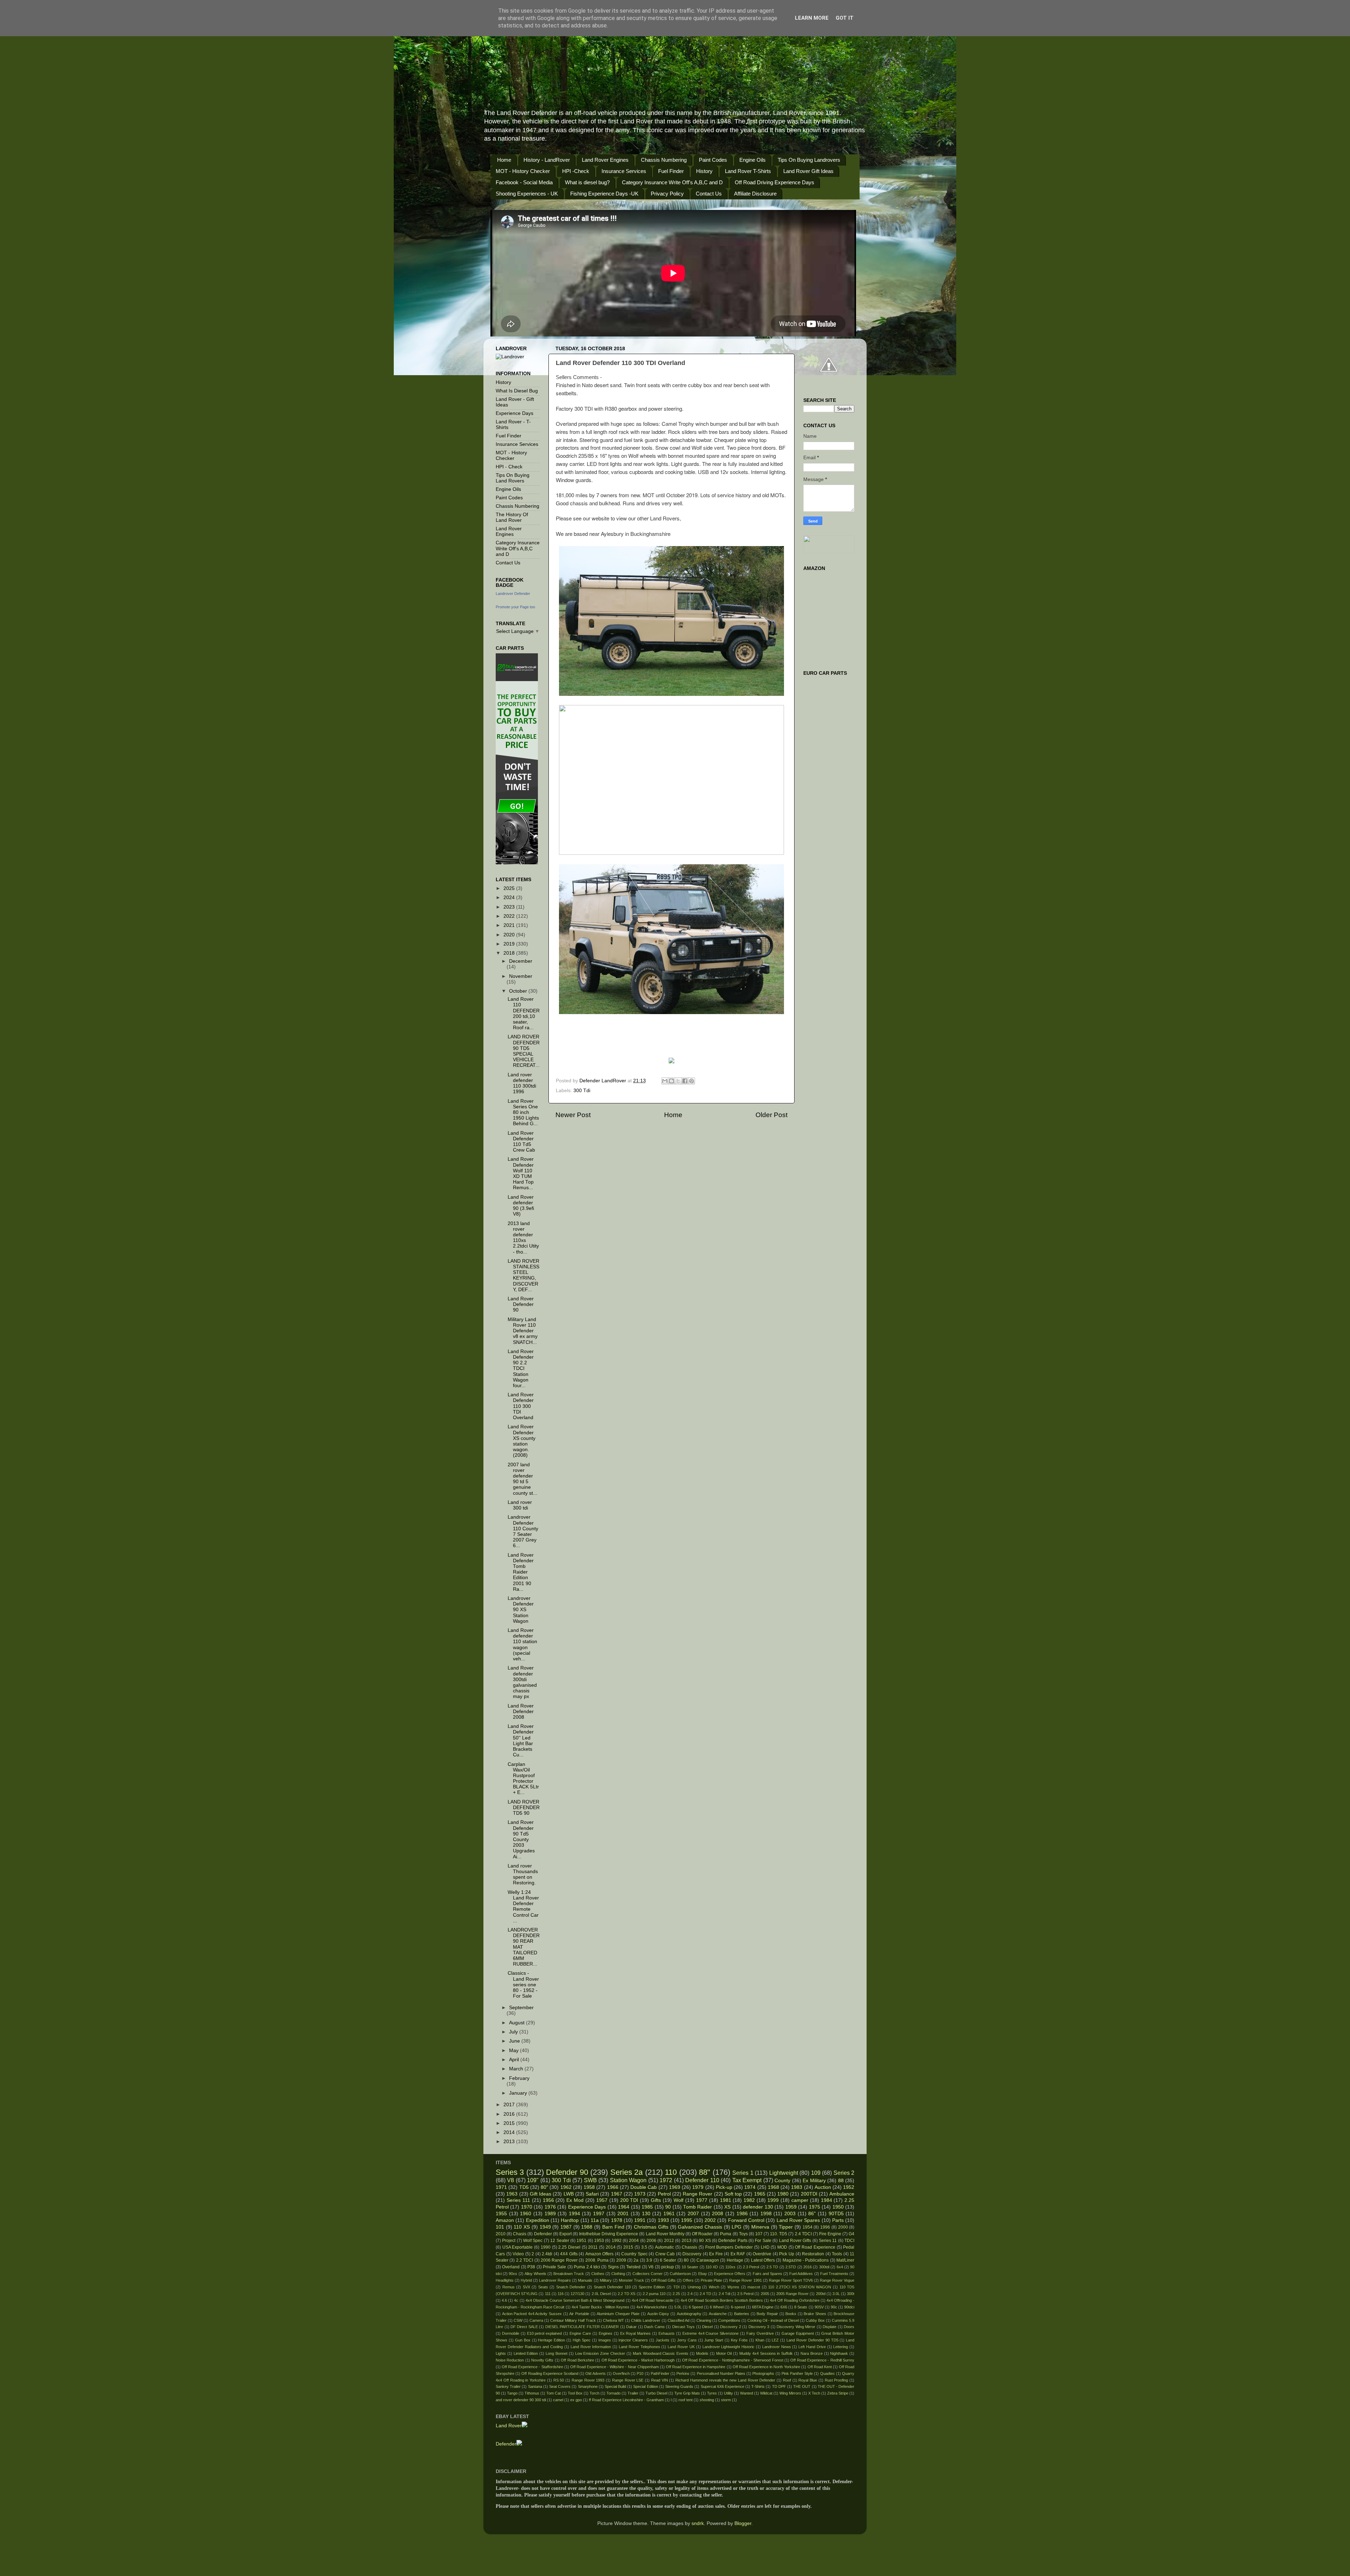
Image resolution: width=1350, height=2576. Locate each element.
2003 (790, 2214)
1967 (617, 2194)
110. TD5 (779, 2234)
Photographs (763, 2373)
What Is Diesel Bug (517, 391)
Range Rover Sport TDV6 (791, 2280)
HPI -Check (576, 171)
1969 (675, 2187)
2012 (669, 2241)
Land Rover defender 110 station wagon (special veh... (522, 1645)
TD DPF (779, 2386)
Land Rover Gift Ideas (808, 171)
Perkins (683, 2373)
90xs (513, 2274)
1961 (669, 2214)
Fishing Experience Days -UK (604, 194)
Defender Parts (733, 2241)
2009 (621, 2260)
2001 (623, 2214)
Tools (837, 2254)
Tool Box (575, 2393)
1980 (783, 2194)
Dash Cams (654, 2327)
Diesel (707, 2327)
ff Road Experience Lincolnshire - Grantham (626, 2400)
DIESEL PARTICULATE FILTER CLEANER (582, 2327)
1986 (742, 2214)
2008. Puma (597, 2260)
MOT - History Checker (523, 171)
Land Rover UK (681, 2347)
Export (565, 2234)
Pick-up (724, 2187)
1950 (838, 2207)
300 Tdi (582, 1091)
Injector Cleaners (633, 2340)
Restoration (813, 2254)
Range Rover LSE (628, 2380)
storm (726, 2400)
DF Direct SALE (524, 2327)
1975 (815, 2207)
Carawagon (708, 2260)
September (521, 2008)
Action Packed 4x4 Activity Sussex (532, 2314)
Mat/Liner (845, 2260)
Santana (535, 2386)
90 (668, 2207)
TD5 (524, 2187)
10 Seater (690, 2267)
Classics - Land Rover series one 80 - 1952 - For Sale (523, 1985)
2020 (510, 935)
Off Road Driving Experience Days (774, 182)
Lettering (841, 2347)
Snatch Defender (571, 2287)
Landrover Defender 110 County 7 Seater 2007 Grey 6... (523, 1531)
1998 (766, 2214)
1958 (589, 2187)
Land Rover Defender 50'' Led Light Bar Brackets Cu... (521, 1741)
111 (548, 2294)
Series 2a (626, 2172)
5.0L (678, 2307)
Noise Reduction (510, 2360)
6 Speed (696, 2307)
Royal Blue (808, 2380)
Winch (714, 2287)
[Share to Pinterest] (692, 1081)
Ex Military (814, 2181)
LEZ (775, 2340)
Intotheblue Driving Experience (609, 2234)
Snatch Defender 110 (612, 2287)
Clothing (618, 2274)
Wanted (747, 2393)
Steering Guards (679, 2386)
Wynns (733, 2287)
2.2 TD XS (626, 2294)
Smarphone (588, 2386)
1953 (599, 2241)
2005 (765, 2294)
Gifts (656, 2200)
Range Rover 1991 (745, 2280)
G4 (851, 2234)
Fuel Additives (801, 2274)
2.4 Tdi (724, 2294)
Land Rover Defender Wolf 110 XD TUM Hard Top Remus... (521, 1173)
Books (791, 2314)
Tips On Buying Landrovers (809, 160)
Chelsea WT (613, 2320)
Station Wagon (628, 2180)
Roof (787, 2380)
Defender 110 (702, 2180)
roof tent (686, 2400)
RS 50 (559, 2380)
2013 (510, 2142)
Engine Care (580, 2333)
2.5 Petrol (745, 2294)
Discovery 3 (759, 2327)
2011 (593, 2247)
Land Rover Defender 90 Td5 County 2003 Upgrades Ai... (521, 1839)
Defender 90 (567, 2172)
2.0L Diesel (601, 2294)
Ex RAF (738, 2254)
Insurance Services (624, 171)
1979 (698, 2187)
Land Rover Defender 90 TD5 (812, 2340)
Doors (849, 2327)
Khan (760, 2340)
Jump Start (714, 2340)
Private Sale (554, 2267)
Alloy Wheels (535, 2274)
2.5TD (791, 2267)
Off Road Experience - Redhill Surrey (822, 2360)
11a (595, 2220)
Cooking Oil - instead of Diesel (773, 2320)
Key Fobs (739, 2340)
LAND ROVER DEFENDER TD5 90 (524, 1808)
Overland (511, 2267)
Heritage (735, 2260)
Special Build (615, 2386)
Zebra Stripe (838, 2393)
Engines (606, 2333)
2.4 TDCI (803, 2234)
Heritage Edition (551, 2340)
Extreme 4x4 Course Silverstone (711, 2333)
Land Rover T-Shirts (748, 171)
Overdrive (762, 2254)
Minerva (760, 2227)
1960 (526, 2214)
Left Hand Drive (812, 2347)
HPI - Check (509, 467)
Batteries (742, 2314)
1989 (550, 2214)
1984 (827, 2200)
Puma (726, 2234)
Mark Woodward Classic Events (661, 2353)
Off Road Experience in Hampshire (696, 2367)
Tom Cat (554, 2393)
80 (686, 2260)
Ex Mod (575, 2200)
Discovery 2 (731, 2327)
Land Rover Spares (798, 2220)
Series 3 (510, 2172)
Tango (512, 2393)
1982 (749, 2200)
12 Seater (560, 2241)
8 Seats (801, 2307)
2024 (510, 898)
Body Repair (767, 2314)
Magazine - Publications (806, 2260)
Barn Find (613, 2227)
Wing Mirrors (790, 2393)
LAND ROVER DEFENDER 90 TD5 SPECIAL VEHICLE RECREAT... (524, 1051)
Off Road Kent (820, 2367)
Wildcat (766, 2393)
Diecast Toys (684, 2327)
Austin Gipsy (658, 2314)
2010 (501, 2234)
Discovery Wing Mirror (796, 2327)
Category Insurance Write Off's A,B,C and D (672, 182)
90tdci (849, 2307)
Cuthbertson (680, 2274)
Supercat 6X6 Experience (722, 2386)
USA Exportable (518, 2247)
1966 (613, 2187)
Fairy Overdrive (760, 2333)
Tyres (712, 2393)
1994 (574, 2214)
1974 (750, 2187)
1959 (791, 2207)
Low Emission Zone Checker (600, 2353)
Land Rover (509, 2426)
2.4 (690, 2294)
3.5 (644, 2247)
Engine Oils (753, 160)
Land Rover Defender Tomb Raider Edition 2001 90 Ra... (521, 1572)
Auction (823, 2187)
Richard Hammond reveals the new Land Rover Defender (725, 2380)
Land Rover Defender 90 (521, 1304)
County (782, 2181)
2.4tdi (547, 2254)
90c (834, 2307)
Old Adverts (595, 2373)
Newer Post (573, 1115)
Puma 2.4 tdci (587, 2267)
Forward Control (746, 2220)
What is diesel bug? (587, 182)
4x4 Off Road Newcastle (653, 2300)
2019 (510, 944)
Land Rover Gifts (795, 2241)
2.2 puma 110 (654, 2294)
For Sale (763, 2241)
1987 (566, 2227)
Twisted (633, 2267)
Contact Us (709, 194)
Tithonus (532, 2393)
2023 (510, 907)
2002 (710, 2220)
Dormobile (511, 2333)
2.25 (676, 2294)
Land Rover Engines (605, 160)
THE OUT (802, 2386)
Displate (830, 2327)
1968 (773, 2187)
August (517, 2023)
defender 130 (758, 2207)
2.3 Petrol (751, 2267)
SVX (526, 2287)
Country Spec (634, 2254)
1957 (602, 2200)
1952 (849, 2187)
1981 (726, 2200)
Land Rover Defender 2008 (521, 1712)
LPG (737, 2227)
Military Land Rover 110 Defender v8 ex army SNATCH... (523, 1331)
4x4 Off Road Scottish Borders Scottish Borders (722, 2300)
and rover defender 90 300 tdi (521, 2400)
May (515, 2050)
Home (504, 160)
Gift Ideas (541, 2194)
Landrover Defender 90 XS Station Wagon (521, 1610)
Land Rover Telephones (639, 2347)
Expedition (538, 2220)
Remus (509, 2287)
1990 (546, 2247)
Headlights (505, 2280)
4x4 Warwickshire (652, 2307)
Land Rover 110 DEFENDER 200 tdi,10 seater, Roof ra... (524, 1013)
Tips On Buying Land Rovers (513, 478)
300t (851, 2294)
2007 (693, 2214)
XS (727, 2207)
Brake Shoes (815, 2314)
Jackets (663, 2340)
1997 (599, 2214)
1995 (687, 2220)
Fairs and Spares (767, 2274)
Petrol (664, 2194)
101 (500, 2227)
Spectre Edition (652, 2287)
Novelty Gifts (542, 2360)
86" (812, 2214)
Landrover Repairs (555, 2280)
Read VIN (660, 2380)
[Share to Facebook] (685, 1081)
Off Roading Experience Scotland (550, 2373)
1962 (566, 2187)
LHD (765, 2247)
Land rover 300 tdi (520, 1505)
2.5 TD (772, 2267)
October (519, 991)
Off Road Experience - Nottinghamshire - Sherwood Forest (732, 2360)
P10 (640, 2373)
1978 (617, 2220)
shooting (707, 2400)
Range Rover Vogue (837, 2280)
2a (636, 2260)
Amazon (505, 2220)
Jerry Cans (687, 2340)
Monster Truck (631, 2280)
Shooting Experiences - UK (527, 194)
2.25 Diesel (569, 2247)
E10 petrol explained (545, 2333)
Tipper (786, 2227)
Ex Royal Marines (636, 2333)
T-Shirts (758, 2386)
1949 (545, 2227)
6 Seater (668, 2260)
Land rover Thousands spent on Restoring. (523, 1875)
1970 (527, 2207)
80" (544, 2187)
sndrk (698, 2523)
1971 (501, 2187)
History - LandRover (547, 160)
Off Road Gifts (663, 2280)
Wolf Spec (533, 2241)
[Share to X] (678, 1081)
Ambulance (842, 2194)
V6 (651, 2267)
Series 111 (518, 2200)
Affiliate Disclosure (755, 194)
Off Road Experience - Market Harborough (638, 2360)
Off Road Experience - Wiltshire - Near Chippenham (615, 2367)
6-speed (738, 2307)
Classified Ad (679, 2320)
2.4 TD (705, 2294)
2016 (510, 2114)
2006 (651, 2241)
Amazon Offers (600, 2254)
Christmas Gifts (651, 2227)
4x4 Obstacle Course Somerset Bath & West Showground (575, 2300)
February (519, 2078)
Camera (536, 2320)
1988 (587, 2227)
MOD (782, 2247)
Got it (845, 18)
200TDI (809, 2194)
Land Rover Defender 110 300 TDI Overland (521, 1406)
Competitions (729, 2320)
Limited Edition (526, 2353)
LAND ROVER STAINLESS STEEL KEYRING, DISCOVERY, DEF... (523, 1275)
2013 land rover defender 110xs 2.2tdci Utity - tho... (523, 1238)
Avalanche (718, 2314)
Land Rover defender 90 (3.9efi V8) (521, 1206)
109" (533, 2180)
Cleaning (704, 2320)
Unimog (694, 2287)
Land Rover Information (591, 2347)
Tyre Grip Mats (687, 2393)
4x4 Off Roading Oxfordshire (795, 2300)
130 (646, 2214)
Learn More (812, 18)
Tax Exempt (747, 2180)
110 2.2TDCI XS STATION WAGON (800, 2287)
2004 (634, 2241)
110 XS (522, 2227)
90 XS (705, 2241)
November (521, 976)
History (704, 171)
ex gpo (576, 2400)
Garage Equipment (798, 2333)
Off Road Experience (815, 2247)
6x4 (840, 2267)
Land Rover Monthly (665, 2234)
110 (671, 2172)
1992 (617, 2241)
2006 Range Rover (559, 2260)
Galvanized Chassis (700, 2227)
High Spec (582, 2340)
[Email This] (665, 1081)
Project (509, 2241)
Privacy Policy (667, 194)
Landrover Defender (513, 594)
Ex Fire (716, 2254)
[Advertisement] (679, 1040)
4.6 (504, 2300)
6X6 (784, 2307)
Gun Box (523, 2340)
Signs (613, 2267)
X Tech (814, 2393)
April (515, 2060)
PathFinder (660, 2373)
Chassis (689, 2247)
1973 (640, 2194)
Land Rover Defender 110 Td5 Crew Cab (521, 1142)
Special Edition (645, 2386)
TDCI (849, 2241)
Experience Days (515, 413)
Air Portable (579, 2314)
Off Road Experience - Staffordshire (532, 2367)
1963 (512, 2194)
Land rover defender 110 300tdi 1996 (522, 1083)
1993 (663, 2220)
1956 (548, 2200)
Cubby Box (815, 2320)
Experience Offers (730, 2274)
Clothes (598, 2274)
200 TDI (629, 2200)
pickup (668, 2267)
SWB (590, 2180)
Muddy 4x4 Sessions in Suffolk (766, 2353)
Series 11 (828, 2241)
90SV (819, 2307)
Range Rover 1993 (588, 2380)
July (514, 2032)
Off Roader (702, 2234)
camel (558, 2400)
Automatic (664, 2247)
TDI (676, 2287)
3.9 (649, 2260)
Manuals (585, 2280)
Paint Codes (713, 160)
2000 (843, 2227)
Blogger (743, 2523)
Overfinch (621, 2373)
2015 (510, 2123)
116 (561, 2294)
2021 (510, 925)
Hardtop (570, 2220)
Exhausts (667, 2333)
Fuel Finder (671, 171)
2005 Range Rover (792, 2294)
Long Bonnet (557, 2353)
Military (606, 2280)
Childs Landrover (646, 2320)
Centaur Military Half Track (573, 2320)
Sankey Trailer (508, 2386)
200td (821, 2294)
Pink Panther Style (797, 2373)
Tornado (613, 2393)
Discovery (692, 2254)
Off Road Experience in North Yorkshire (767, 2367)
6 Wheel (717, 2307)
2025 (510, 888)
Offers (688, 2280)
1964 (624, 2207)
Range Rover (697, 2194)
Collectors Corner (648, 2274)
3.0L (836, 2294)
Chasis (520, 2234)
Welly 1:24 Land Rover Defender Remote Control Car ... (523, 1907)
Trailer (633, 2393)
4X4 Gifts (569, 2254)
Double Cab (644, 2187)
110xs (730, 2267)
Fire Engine (830, 2234)
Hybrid (526, 2280)
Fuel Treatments (834, 2274)
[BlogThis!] (671, 1081)
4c (516, 2300)
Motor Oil (724, 2353)
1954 (808, 2227)
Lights (501, 2353)
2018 (510, 953)
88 (841, 2181)
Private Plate (711, 2280)
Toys (743, 2234)
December (521, 961)
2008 (718, 2214)
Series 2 (844, 2173)
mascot (754, 2287)
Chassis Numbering (664, 160)
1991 (640, 2220)
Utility (728, 2393)
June (515, 2041)
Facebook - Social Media (524, 182)
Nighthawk (839, 2353)
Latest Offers (763, 2260)
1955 (501, 2214)
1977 (702, 2200)
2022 (510, 916)
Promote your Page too (515, 607)
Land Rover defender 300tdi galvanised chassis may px (522, 1682)
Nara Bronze (812, 2353)
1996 (825, 2227)
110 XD (712, 2267)
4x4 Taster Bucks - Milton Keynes (601, 2307)
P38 (531, 2267)
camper (800, 2200)
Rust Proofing (837, 2380)
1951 (581, 2241)
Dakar (631, 2327)
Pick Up (787, 2254)
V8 (510, 2180)
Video (518, 2254)
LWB (569, 2194)
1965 (760, 2194)
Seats (543, 2287)
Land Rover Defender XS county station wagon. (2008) (522, 1441)
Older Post (772, 1115)
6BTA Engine (763, 2307)
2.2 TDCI (525, 2260)
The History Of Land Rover (512, 517)
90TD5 (836, 2214)
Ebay (703, 2274)
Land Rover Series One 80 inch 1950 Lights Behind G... (523, 1113)
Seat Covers (560, 2386)
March (517, 2069)
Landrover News (777, 2347)
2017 (510, 2105)
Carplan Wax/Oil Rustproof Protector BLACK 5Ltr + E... (523, 1779)
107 (759, 2234)
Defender (543, 2234)
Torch (594, 2393)
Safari (592, 2194)
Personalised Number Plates (721, 2373)
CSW (518, 2320)
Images (605, 2340)
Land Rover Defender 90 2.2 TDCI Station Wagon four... (521, 1369)
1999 (773, 2200)
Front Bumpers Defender (729, 2247)
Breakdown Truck (569, 2274)
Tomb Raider (697, 2207)
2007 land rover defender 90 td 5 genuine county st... (522, 1479)
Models (702, 2353)
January (519, 2093)
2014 (510, 2132)
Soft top (733, 2194)
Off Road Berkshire (577, 2360)
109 (816, 2173)
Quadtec (828, 2373)
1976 (550, 2207)
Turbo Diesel (656, 2393)
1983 (797, 2187)
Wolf (679, 2200)
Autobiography (689, 2314)
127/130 (577, 2294)
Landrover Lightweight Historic (729, 2347)
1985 (647, 2207)
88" (705, 2172)
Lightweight (784, 2173)
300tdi (824, 2267)
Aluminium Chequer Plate (618, 2314)
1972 (666, 2180)
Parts (838, 2220)
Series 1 (743, 2173)
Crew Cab (665, 2254)
